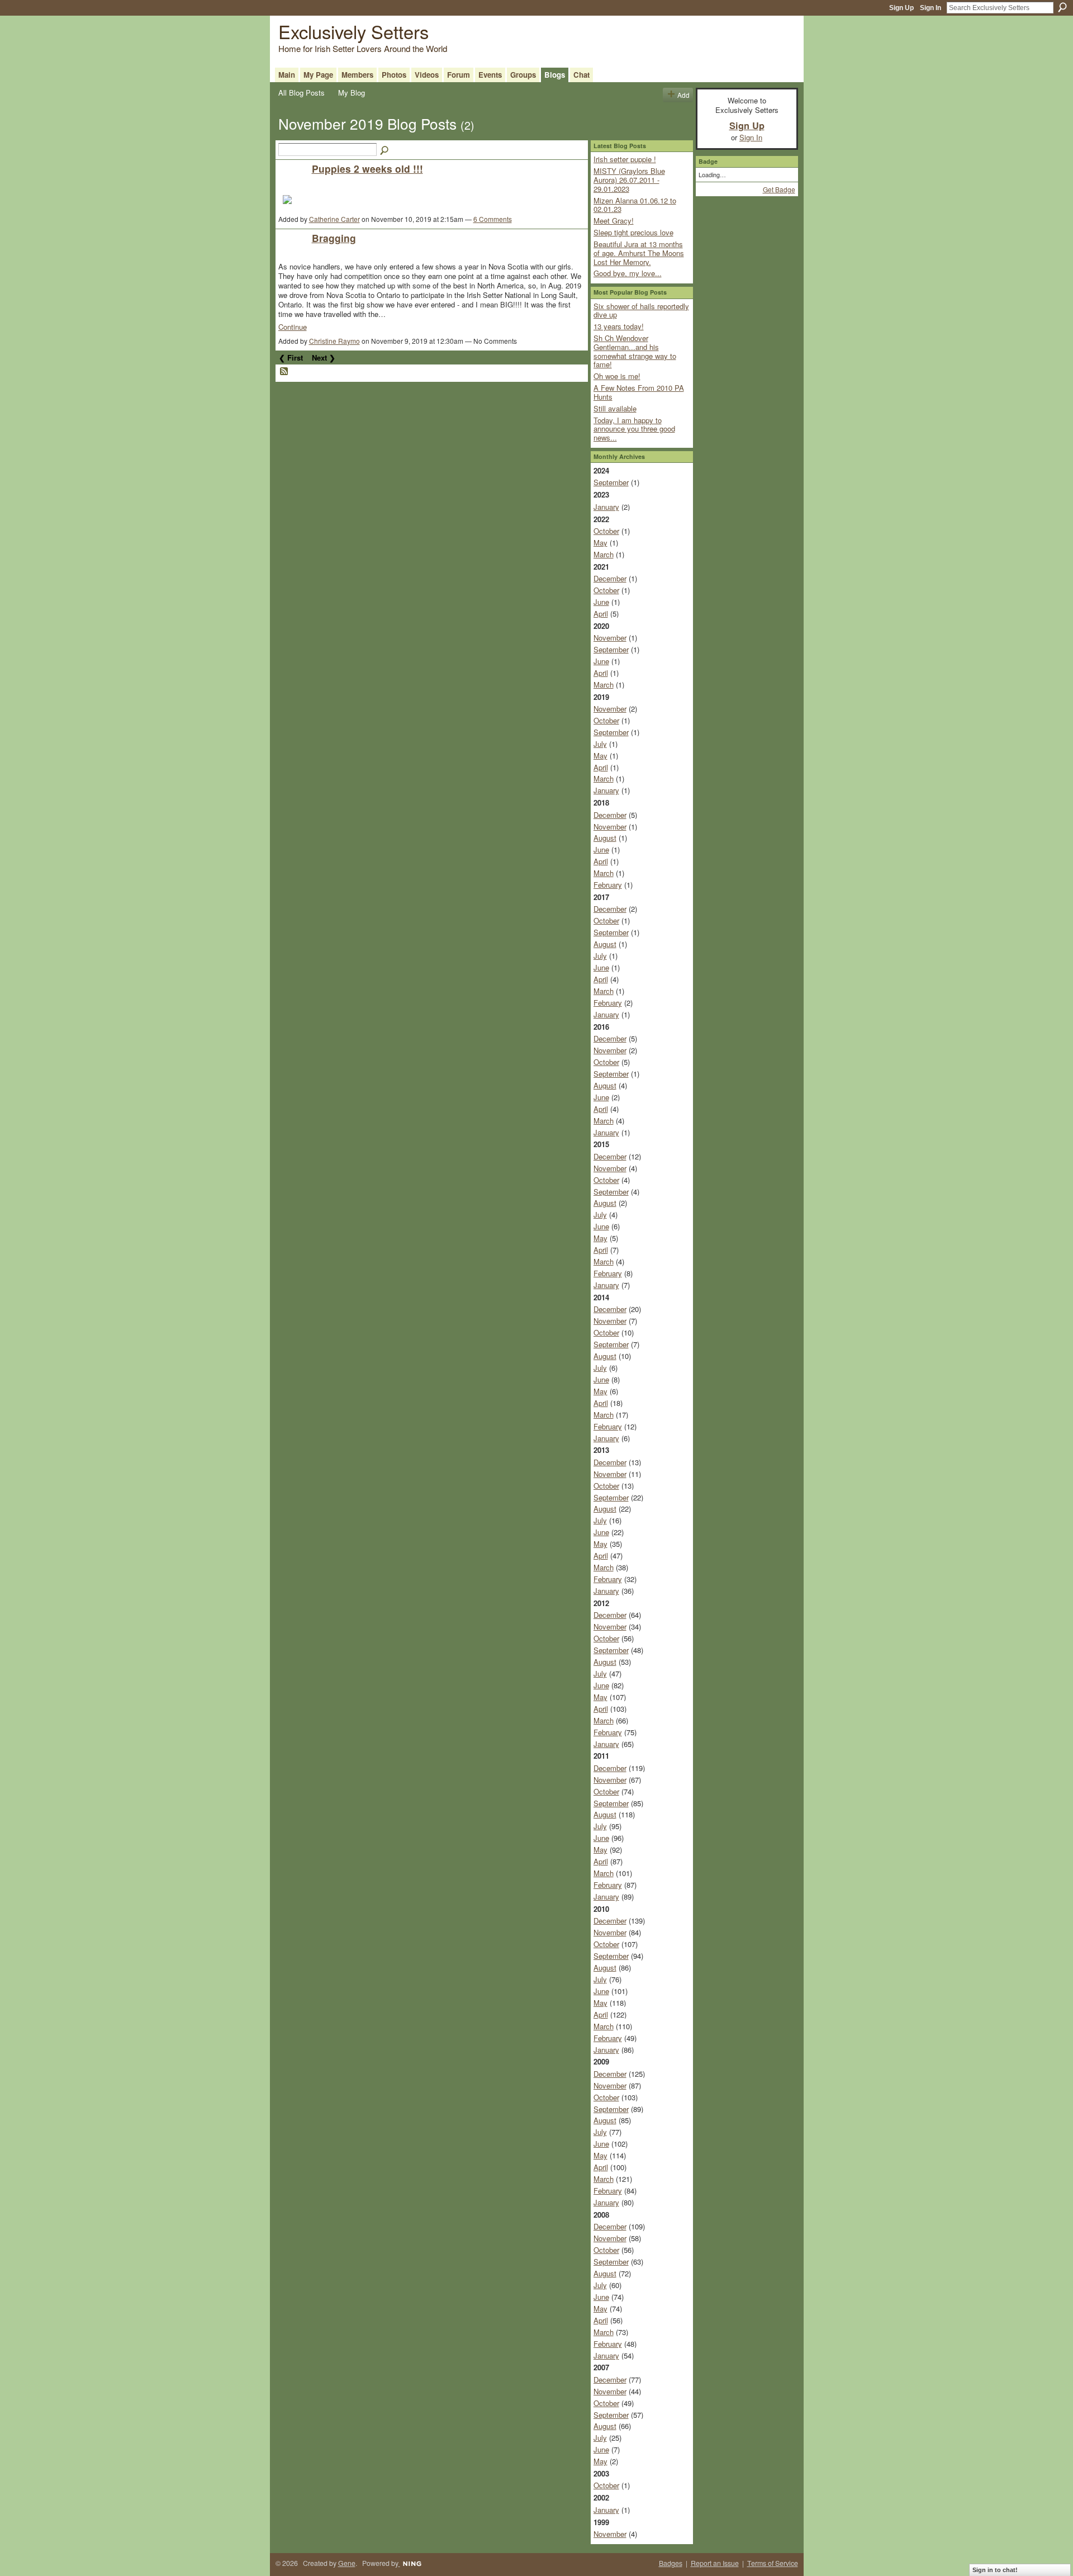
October (606, 531)
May (600, 543)
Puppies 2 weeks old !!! (367, 169)
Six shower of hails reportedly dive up (641, 311)
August (605, 838)
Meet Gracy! (614, 221)
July (600, 744)
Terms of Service (773, 2563)
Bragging (334, 238)
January (606, 507)
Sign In (930, 8)
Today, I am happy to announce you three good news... (634, 429)
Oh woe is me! (617, 376)
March (604, 554)
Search (1062, 7)
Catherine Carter (334, 219)
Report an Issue (715, 2563)
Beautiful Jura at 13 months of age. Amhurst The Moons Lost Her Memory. (639, 253)
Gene (347, 2563)
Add (683, 95)
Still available (615, 408)
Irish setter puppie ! (625, 159)
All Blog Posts (302, 93)
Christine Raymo (334, 341)
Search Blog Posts (385, 151)
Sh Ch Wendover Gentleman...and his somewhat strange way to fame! (635, 351)
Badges (671, 2563)
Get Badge (779, 189)
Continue (293, 327)
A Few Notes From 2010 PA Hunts (639, 392)
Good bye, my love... (628, 273)
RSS (284, 372)
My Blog (352, 93)
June (601, 602)
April (601, 614)
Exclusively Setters (353, 31)
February (608, 885)
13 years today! (619, 326)
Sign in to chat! (995, 2570)
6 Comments (493, 219)
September (611, 482)
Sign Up (901, 8)
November (610, 638)
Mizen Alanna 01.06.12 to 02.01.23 (635, 205)
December (610, 578)
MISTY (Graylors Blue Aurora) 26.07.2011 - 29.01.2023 (629, 179)
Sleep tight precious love (633, 232)
